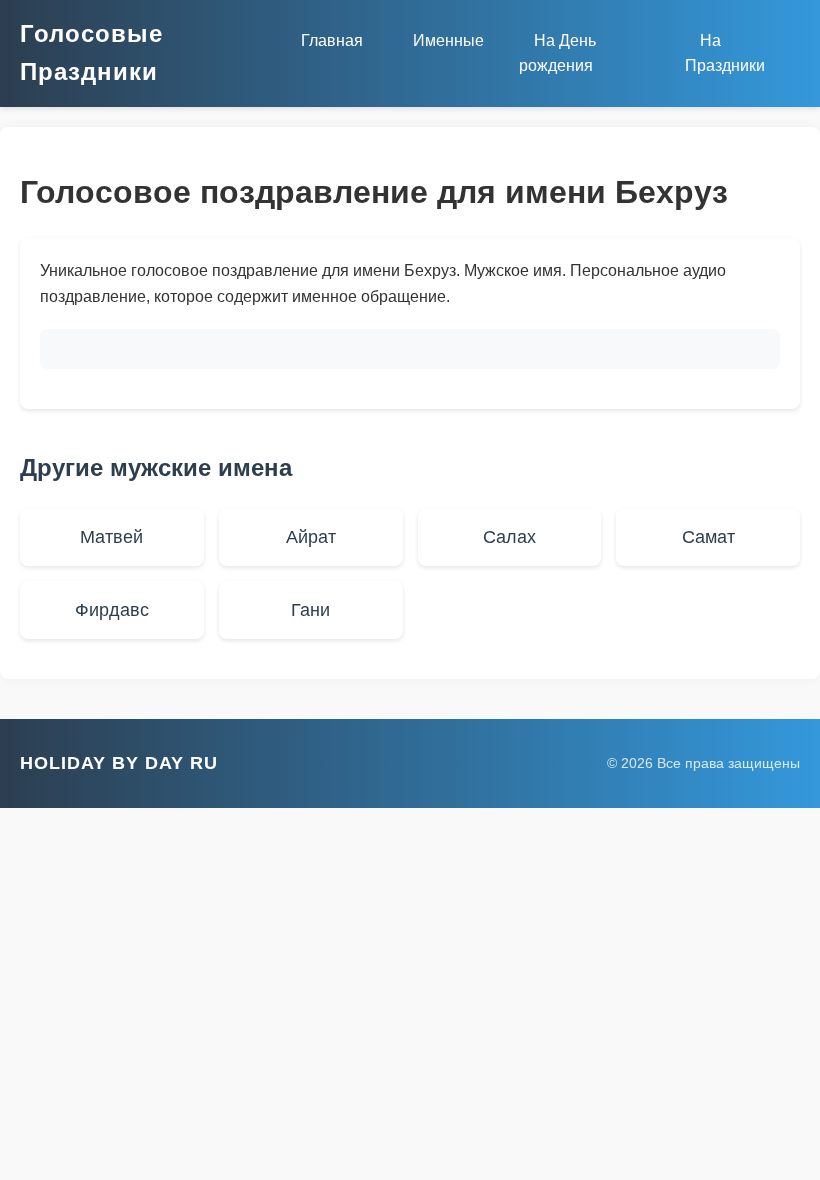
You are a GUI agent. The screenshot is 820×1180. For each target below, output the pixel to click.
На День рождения (557, 53)
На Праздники (725, 53)
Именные (448, 40)
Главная (332, 40)
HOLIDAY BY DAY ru (119, 763)
